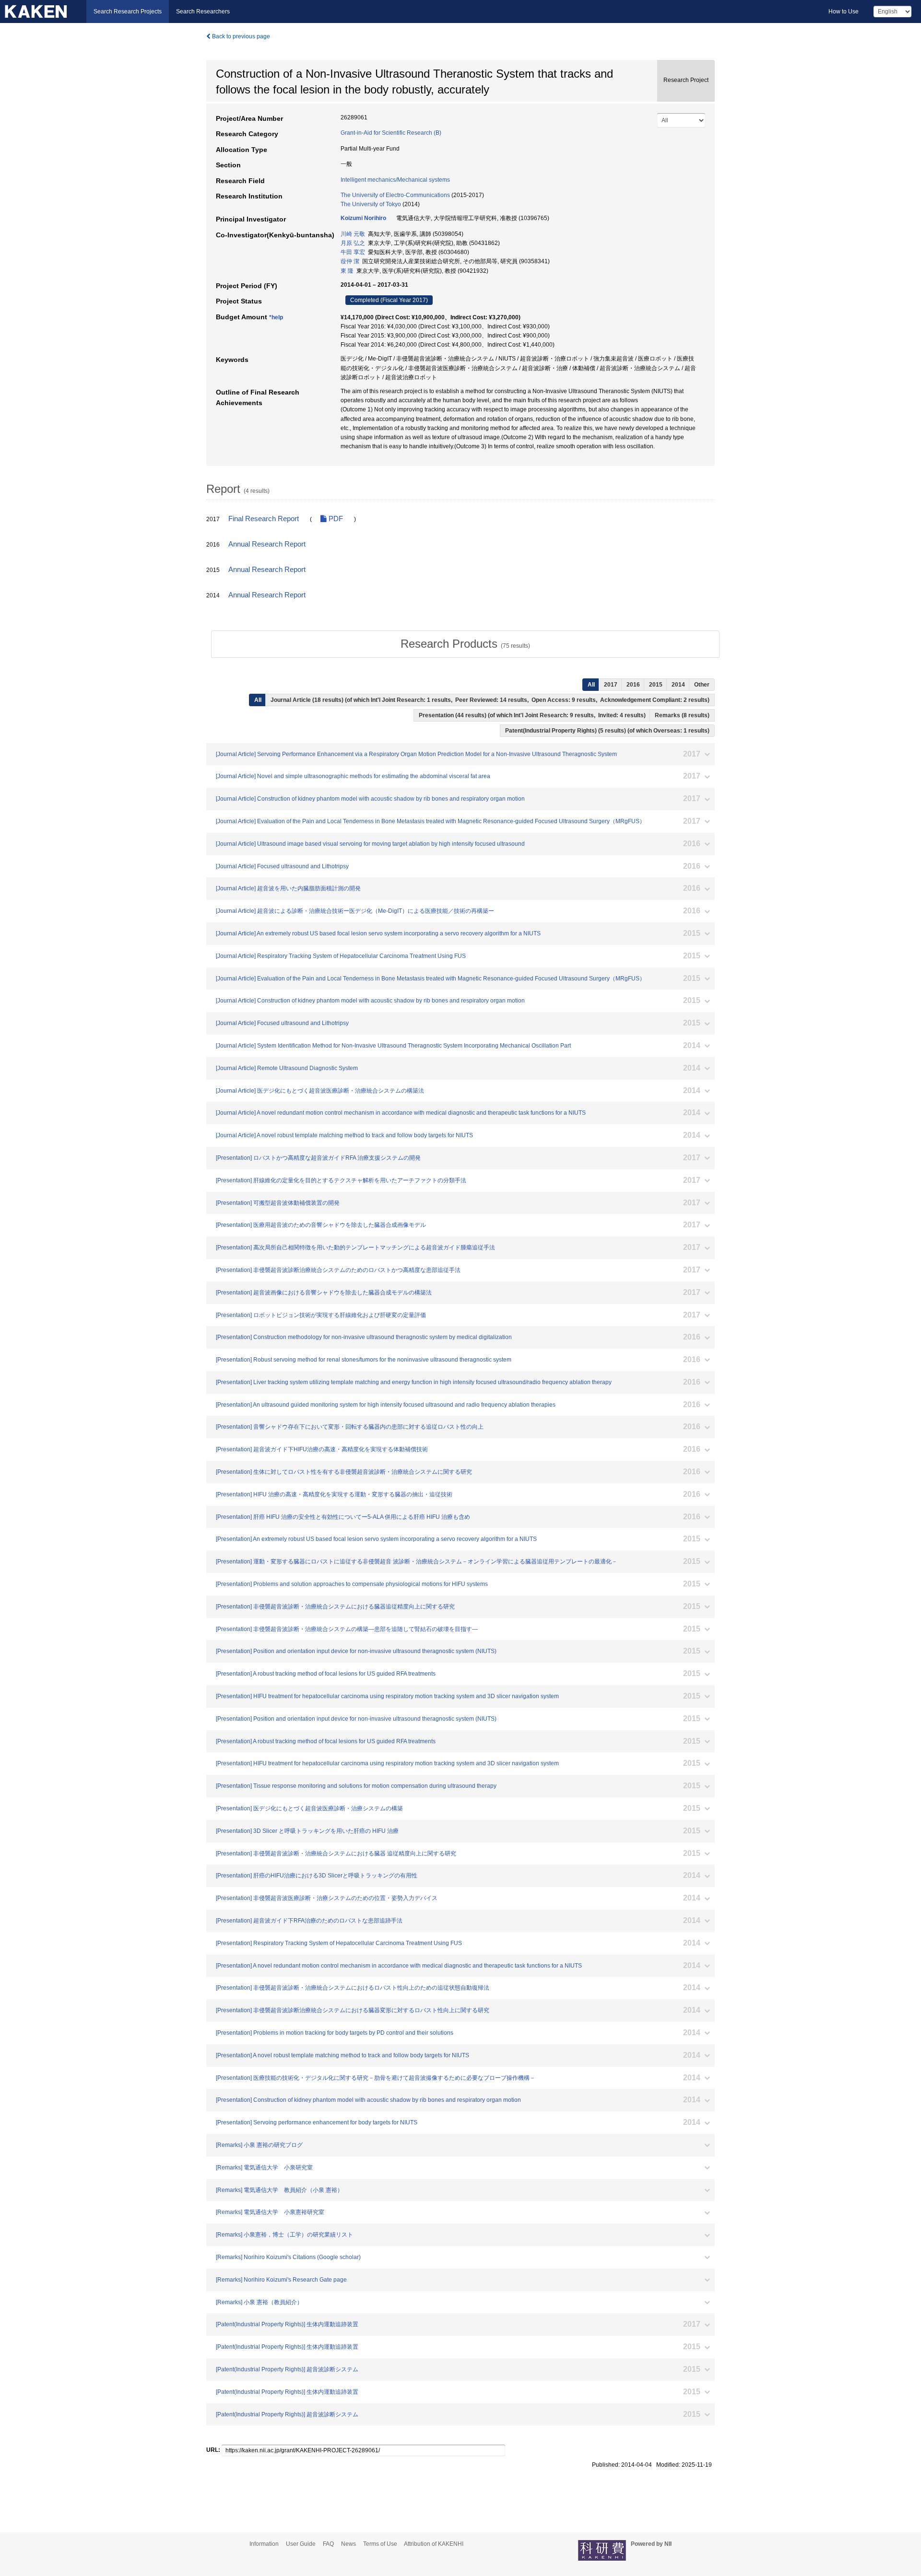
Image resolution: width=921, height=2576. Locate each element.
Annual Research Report (267, 544)
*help (276, 317)
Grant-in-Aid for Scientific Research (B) (391, 133)
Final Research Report (264, 519)
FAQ (328, 2544)
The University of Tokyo (371, 204)
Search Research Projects (128, 12)
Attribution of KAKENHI (434, 2544)
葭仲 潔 (350, 261)
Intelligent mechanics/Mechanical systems (395, 180)
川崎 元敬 (353, 234)
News (348, 2544)
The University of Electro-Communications (395, 195)
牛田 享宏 (353, 252)
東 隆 (347, 271)
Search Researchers (203, 12)
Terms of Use (380, 2544)
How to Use (844, 12)
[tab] (465, 644)
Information (264, 2544)
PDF (335, 519)
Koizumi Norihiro (363, 218)
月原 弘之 (353, 243)
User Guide (301, 2544)
